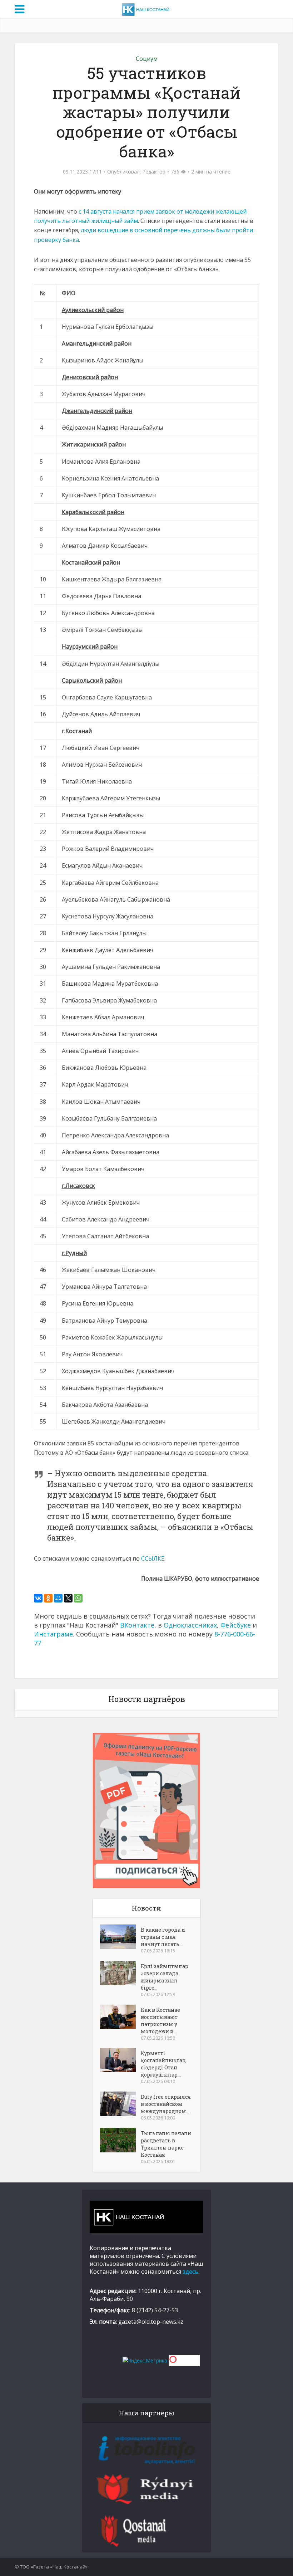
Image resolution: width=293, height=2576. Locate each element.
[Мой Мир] (58, 1598)
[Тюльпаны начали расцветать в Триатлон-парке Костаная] (120, 2140)
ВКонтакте (137, 1625)
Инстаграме (53, 1634)
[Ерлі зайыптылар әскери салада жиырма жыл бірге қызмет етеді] (120, 1973)
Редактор (154, 172)
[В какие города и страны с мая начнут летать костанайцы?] (120, 1937)
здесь (190, 2272)
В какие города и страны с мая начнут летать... (163, 1937)
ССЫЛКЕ (153, 1558)
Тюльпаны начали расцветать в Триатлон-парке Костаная (166, 2144)
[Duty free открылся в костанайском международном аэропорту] (120, 2104)
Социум (147, 59)
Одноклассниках (190, 1625)
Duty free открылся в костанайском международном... (166, 2104)
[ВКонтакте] (38, 1598)
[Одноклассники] (48, 1598)
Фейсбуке (236, 1625)
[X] (68, 1598)
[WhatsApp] (78, 1598)
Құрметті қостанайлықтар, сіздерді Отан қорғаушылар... (164, 2064)
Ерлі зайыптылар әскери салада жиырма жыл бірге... (165, 1977)
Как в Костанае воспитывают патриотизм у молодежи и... (160, 2021)
